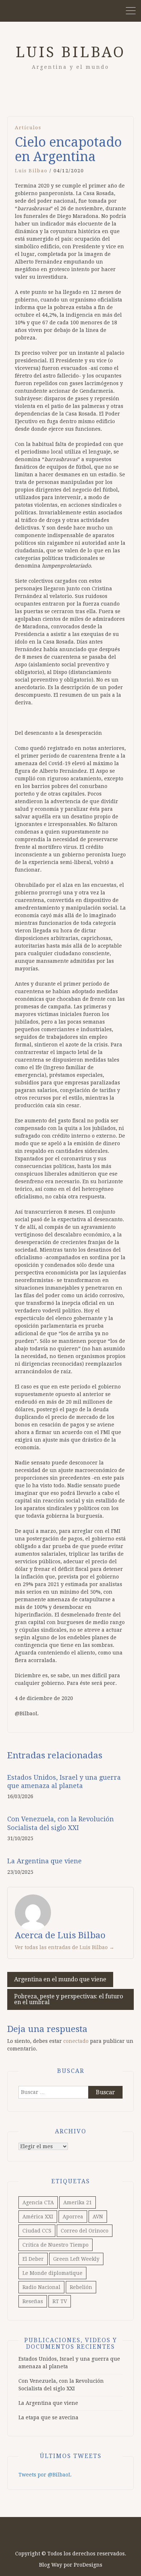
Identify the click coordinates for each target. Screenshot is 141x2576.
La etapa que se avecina (48, 2417)
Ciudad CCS (37, 2231)
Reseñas (33, 2301)
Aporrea (73, 2217)
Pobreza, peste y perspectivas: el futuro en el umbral (69, 1999)
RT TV (60, 2301)
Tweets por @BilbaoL (45, 2475)
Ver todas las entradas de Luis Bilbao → (65, 1947)
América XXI (38, 2217)
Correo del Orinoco (85, 2231)
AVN (98, 2217)
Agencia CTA (38, 2202)
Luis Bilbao (70, 52)
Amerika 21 (78, 2202)
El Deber (33, 2259)
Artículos (28, 128)
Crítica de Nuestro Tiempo (55, 2245)
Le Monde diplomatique (52, 2273)
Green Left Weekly (76, 2259)
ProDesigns (88, 2565)
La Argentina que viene (44, 1861)
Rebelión (81, 2287)
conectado (76, 2041)
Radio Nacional (41, 2287)
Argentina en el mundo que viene (60, 1979)
